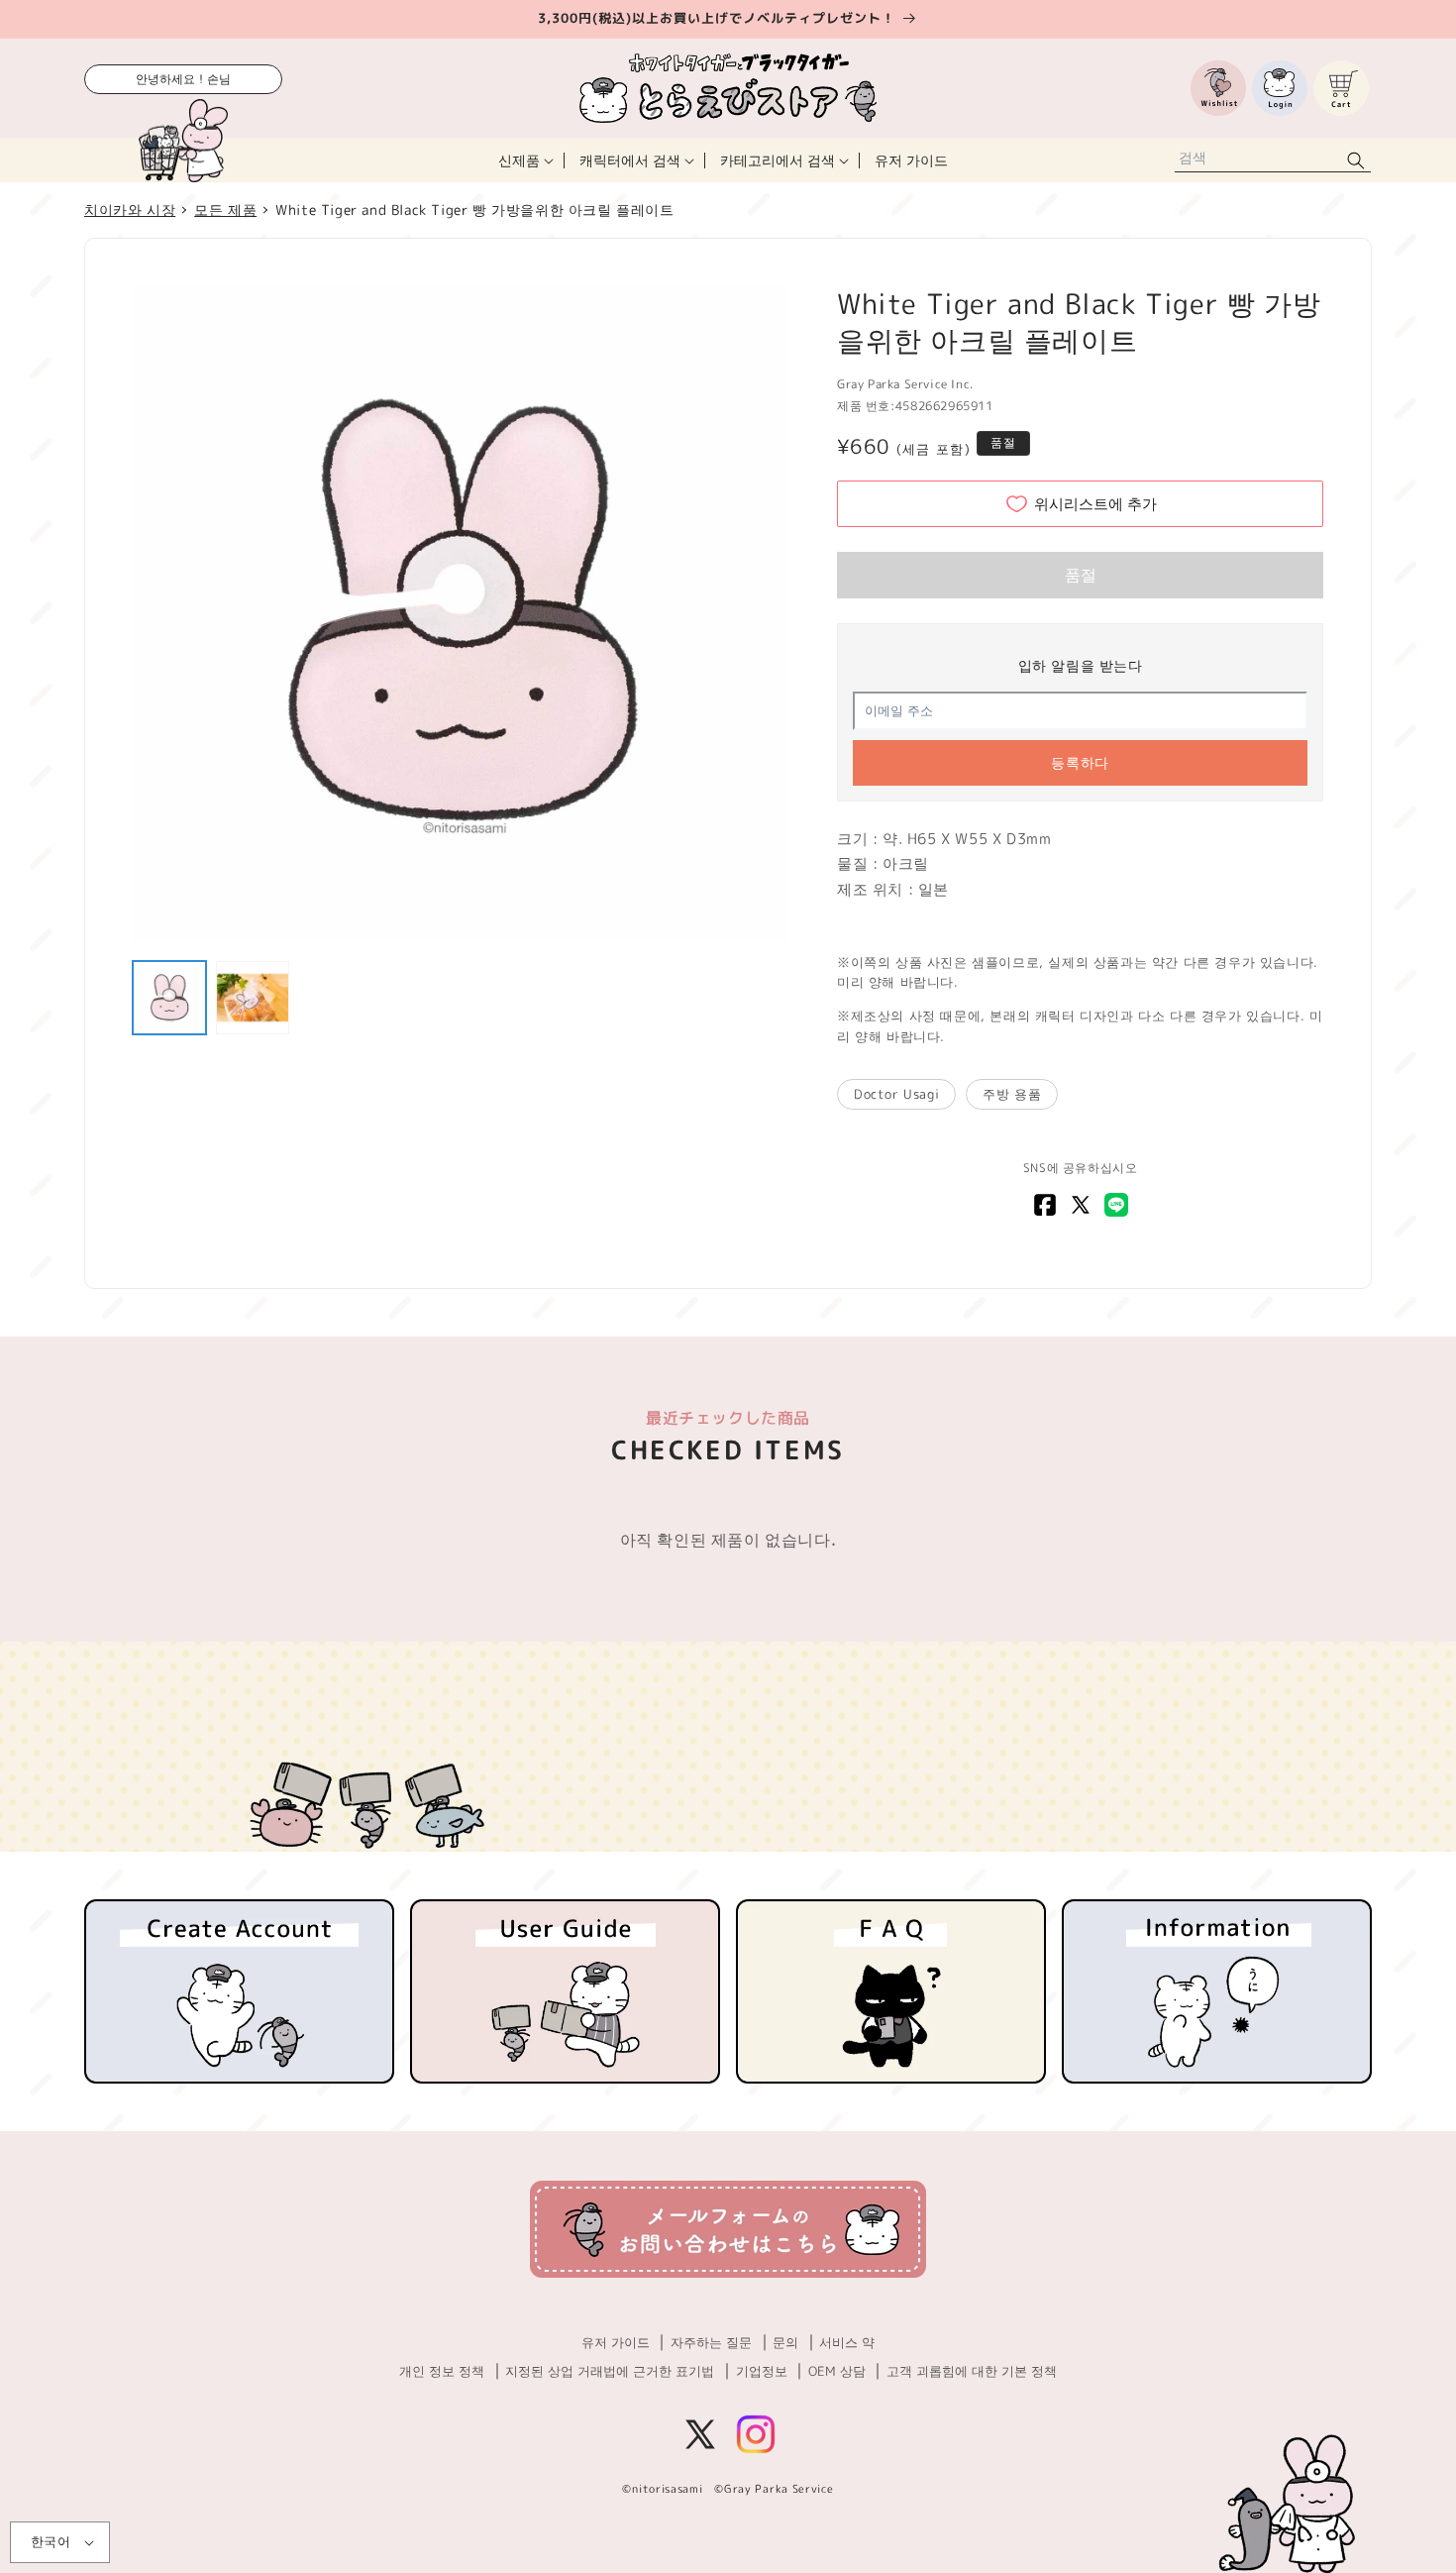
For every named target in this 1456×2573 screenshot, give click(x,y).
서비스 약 (847, 2342)
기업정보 (762, 2371)
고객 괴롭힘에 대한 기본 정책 (972, 2371)
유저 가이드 (616, 2342)
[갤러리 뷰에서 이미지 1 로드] (169, 998)
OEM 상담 (837, 2371)
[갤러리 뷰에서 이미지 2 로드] (253, 998)
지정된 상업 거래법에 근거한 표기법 (610, 2371)
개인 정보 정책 (442, 2371)
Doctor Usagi (896, 1094)
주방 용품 (1012, 1094)
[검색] (1356, 160)
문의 (785, 2342)
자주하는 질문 (711, 2342)
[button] (524, 160)
